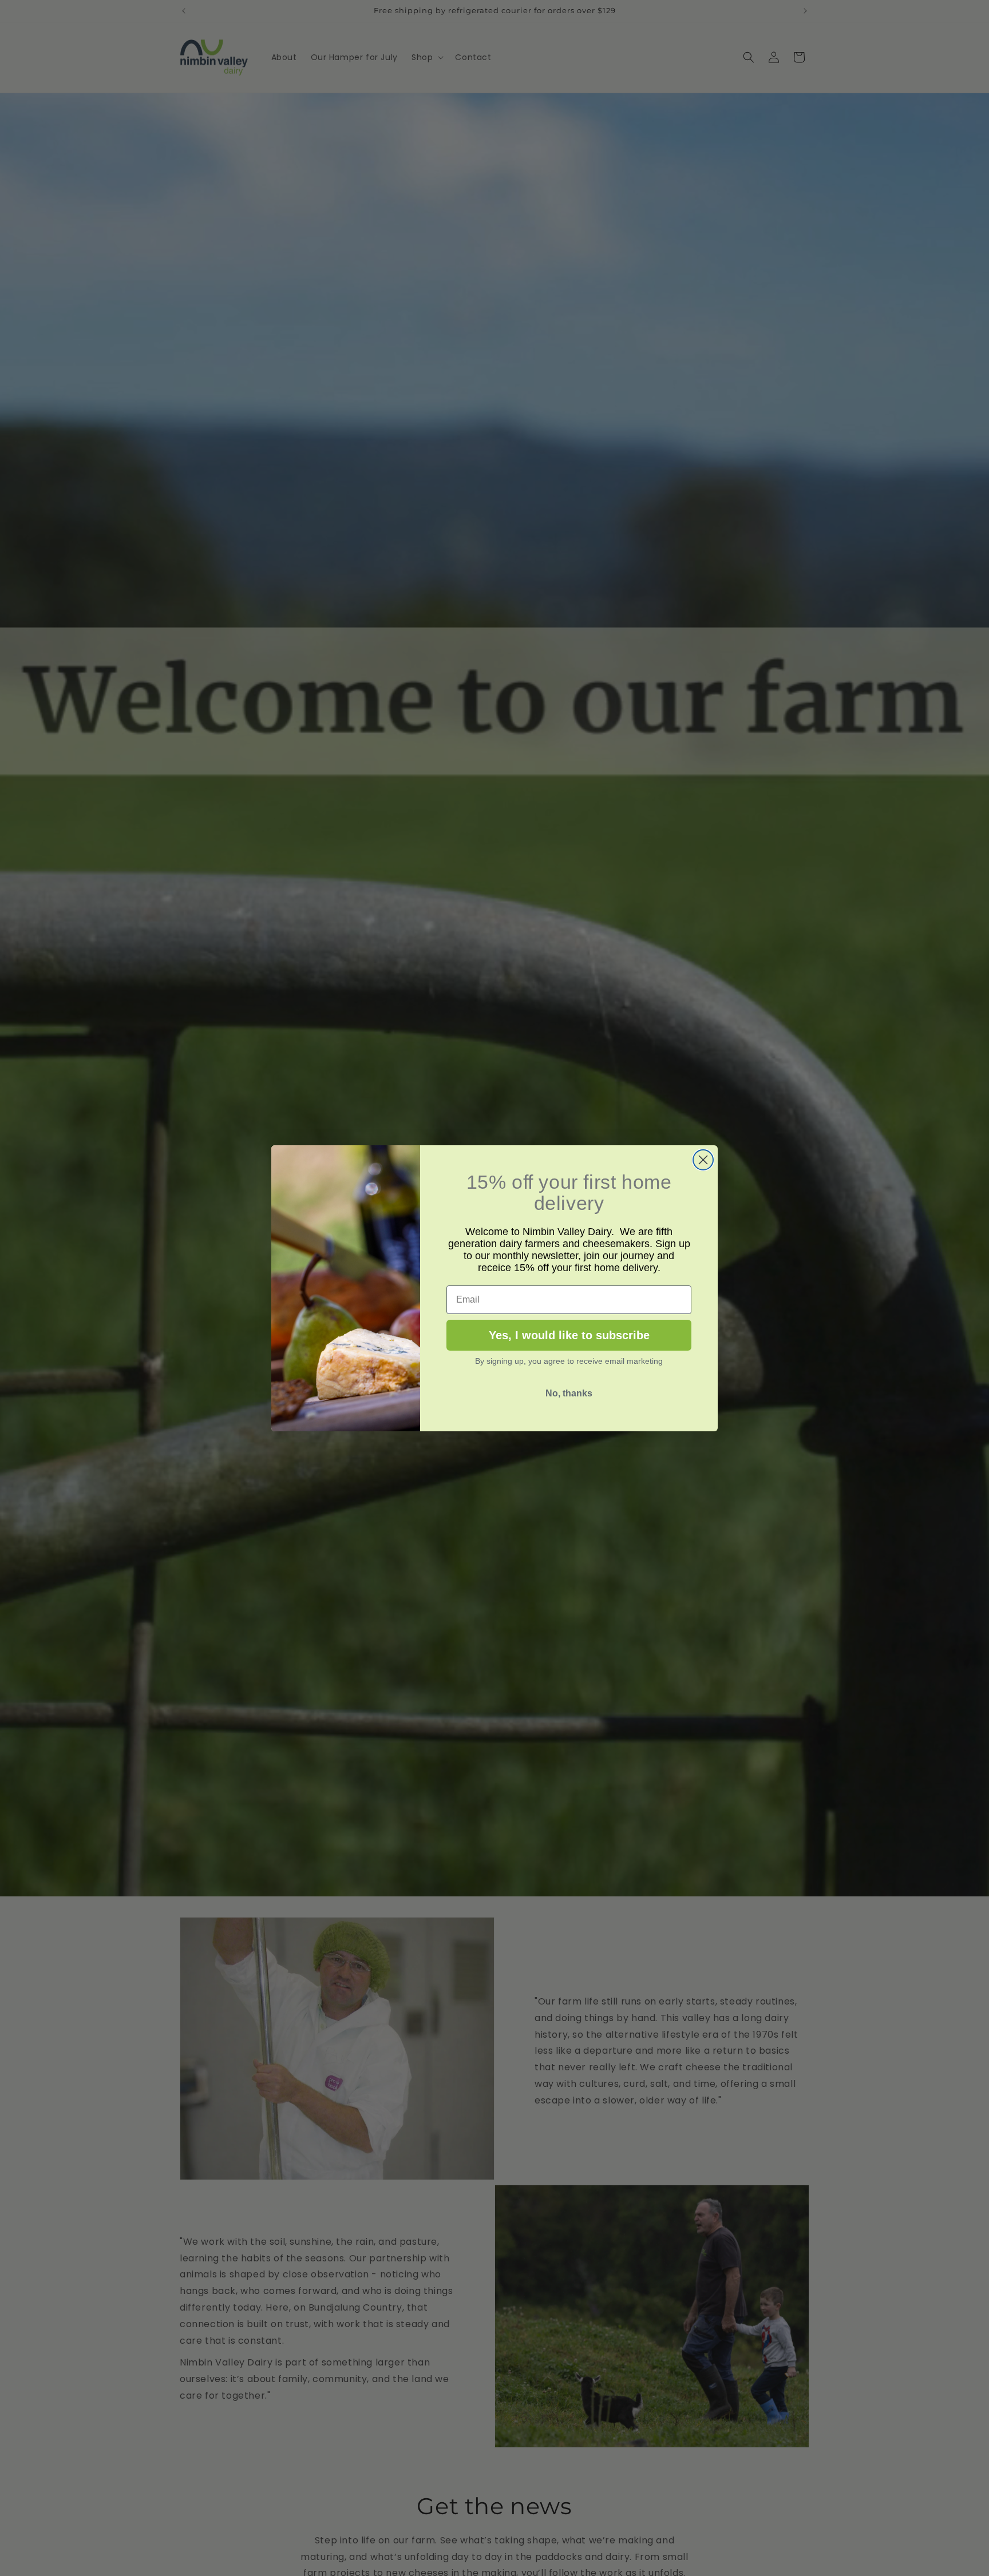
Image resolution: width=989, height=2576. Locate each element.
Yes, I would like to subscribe (569, 1335)
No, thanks (569, 1393)
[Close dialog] (703, 1160)
